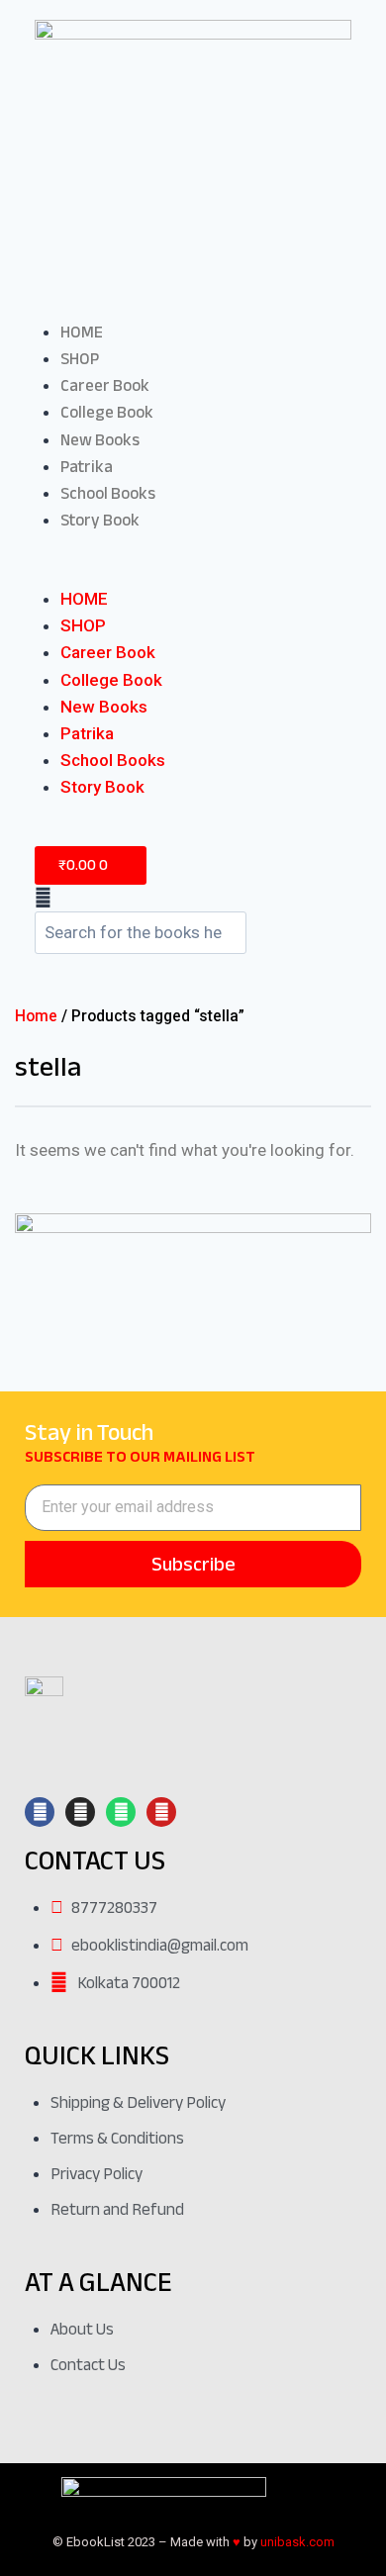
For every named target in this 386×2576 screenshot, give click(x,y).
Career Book (105, 385)
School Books (108, 493)
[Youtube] (161, 1812)
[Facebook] (40, 1812)
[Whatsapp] (121, 1812)
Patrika (87, 467)
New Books (100, 440)
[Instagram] (80, 1812)
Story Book (100, 520)
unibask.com (297, 2542)
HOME (82, 332)
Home (36, 1016)
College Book (107, 412)
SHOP (80, 359)
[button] (193, 572)
